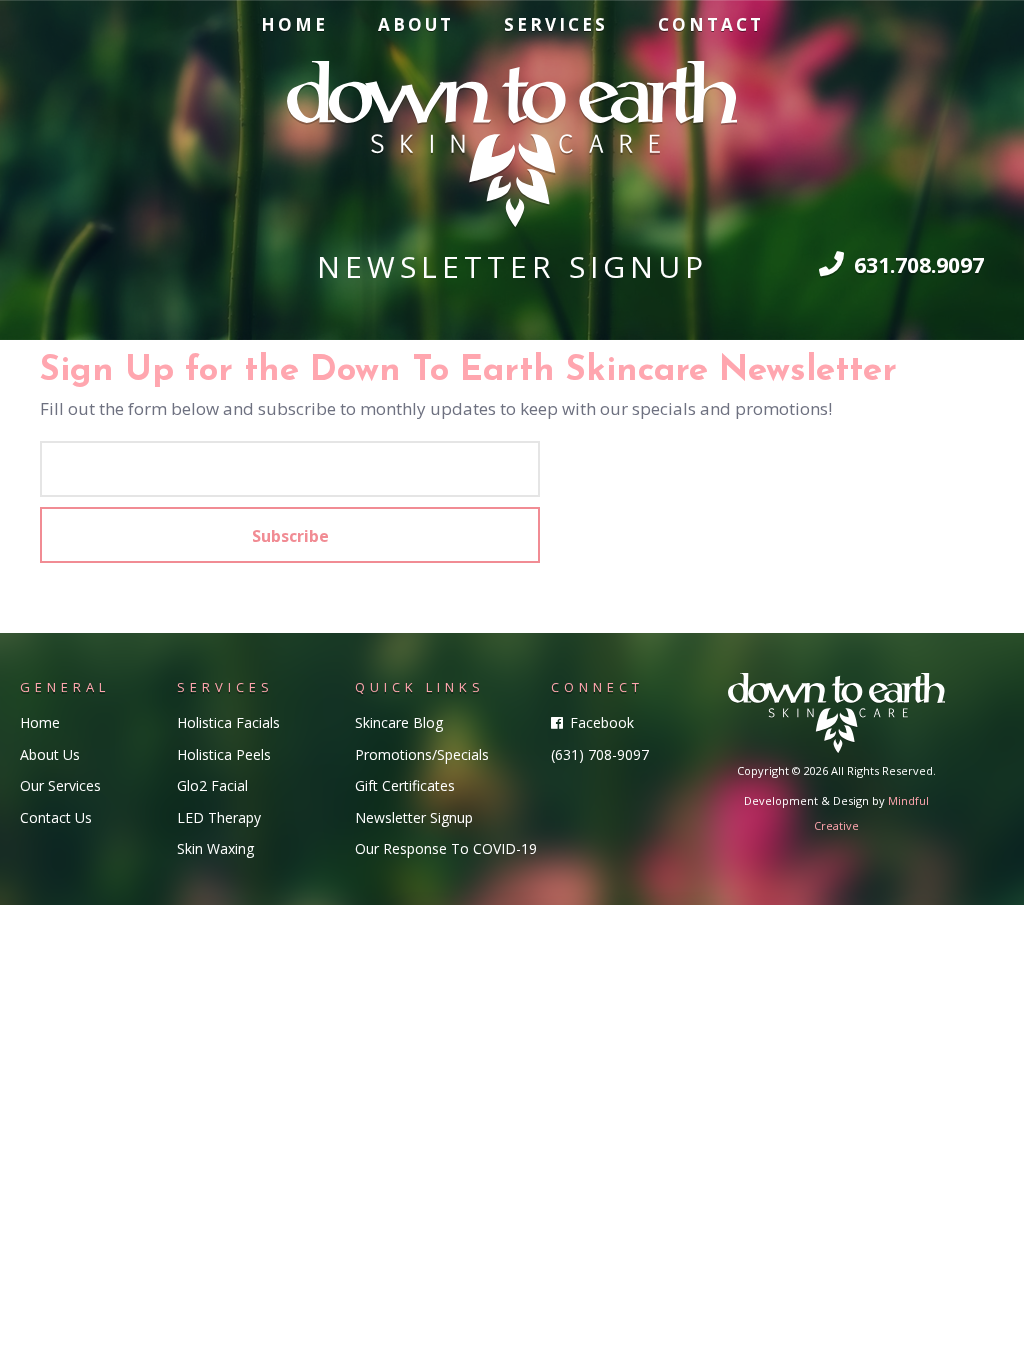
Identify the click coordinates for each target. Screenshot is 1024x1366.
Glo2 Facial (212, 785)
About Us (50, 754)
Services (556, 24)
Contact (711, 24)
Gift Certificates (405, 785)
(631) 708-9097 (600, 754)
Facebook (600, 722)
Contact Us (56, 817)
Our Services (60, 785)
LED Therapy (219, 817)
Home (294, 24)
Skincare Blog (399, 722)
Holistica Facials (228, 722)
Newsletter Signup (414, 817)
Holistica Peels (224, 754)
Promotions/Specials (422, 754)
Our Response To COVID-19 (446, 848)
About (416, 24)
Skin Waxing (215, 848)
